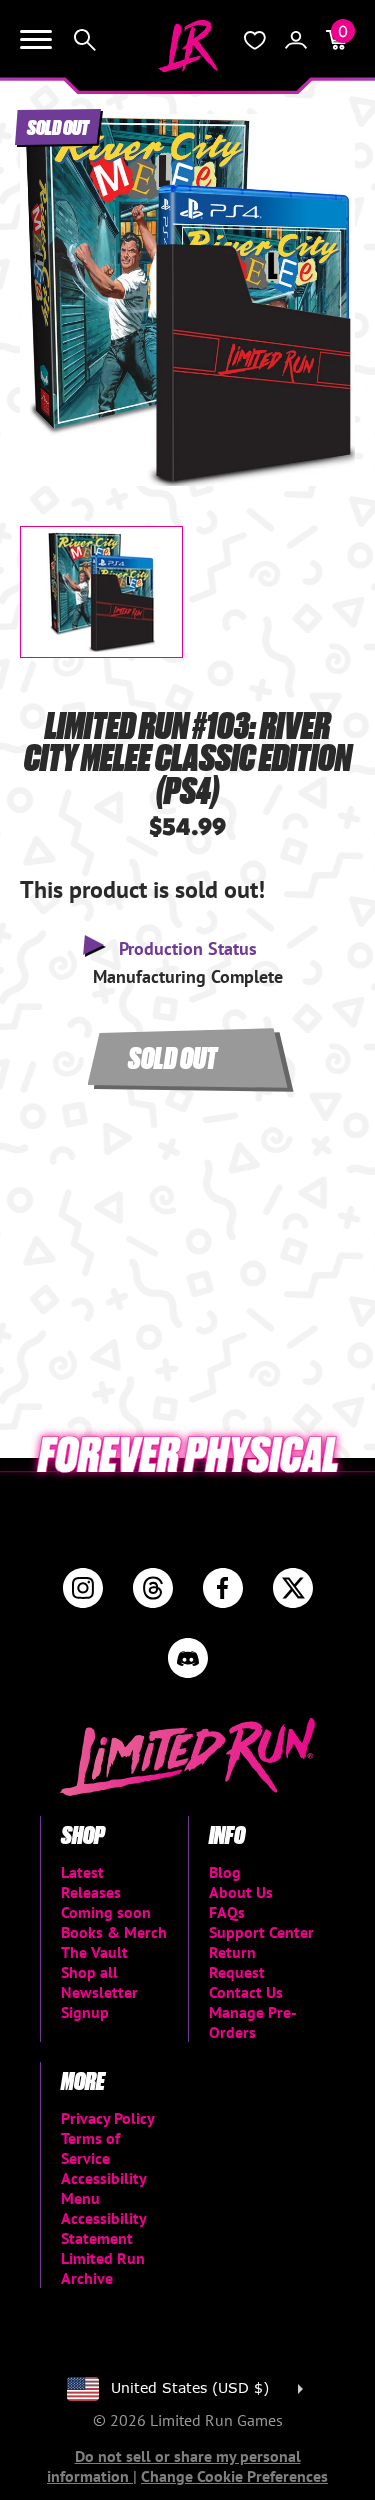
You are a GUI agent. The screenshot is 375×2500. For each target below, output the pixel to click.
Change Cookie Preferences (234, 2476)
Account (296, 40)
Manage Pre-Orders (253, 2022)
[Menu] (36, 40)
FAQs (227, 1912)
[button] (51, 283)
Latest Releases (91, 1882)
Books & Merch (114, 1932)
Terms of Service (90, 2148)
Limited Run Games (188, 46)
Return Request (237, 1962)
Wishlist (255, 40)
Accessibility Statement (103, 2228)
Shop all (89, 1972)
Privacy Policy (108, 2118)
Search (85, 40)
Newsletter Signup (99, 2002)
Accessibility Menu (103, 2188)
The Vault (94, 1952)
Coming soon (106, 1912)
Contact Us (246, 1992)
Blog (225, 1872)
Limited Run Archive (103, 2268)
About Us (241, 1892)
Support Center (261, 1932)
